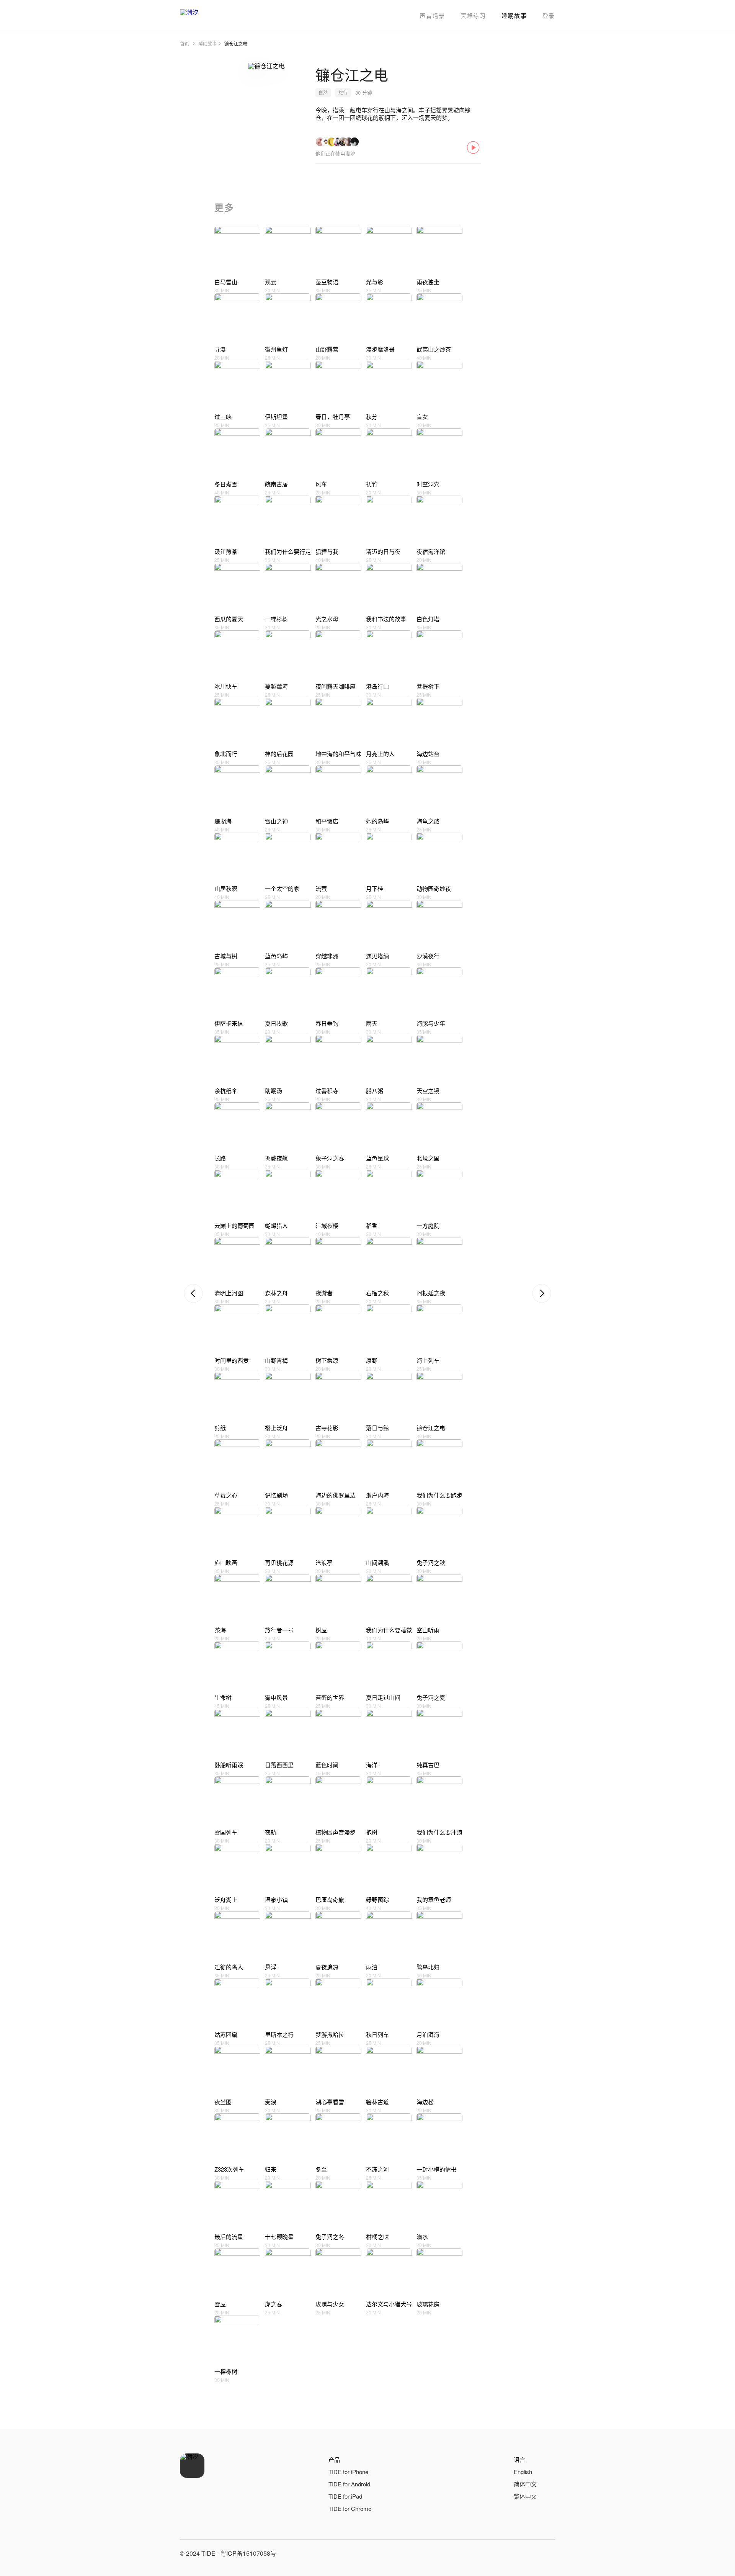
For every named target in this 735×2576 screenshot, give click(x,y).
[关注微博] (529, 2553)
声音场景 (432, 16)
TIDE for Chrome (350, 2508)
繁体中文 (525, 2496)
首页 (185, 43)
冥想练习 (473, 16)
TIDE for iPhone (348, 2472)
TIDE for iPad (345, 2496)
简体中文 (525, 2484)
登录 (549, 16)
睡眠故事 (514, 16)
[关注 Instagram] (547, 2553)
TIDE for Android (349, 2484)
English (523, 2472)
